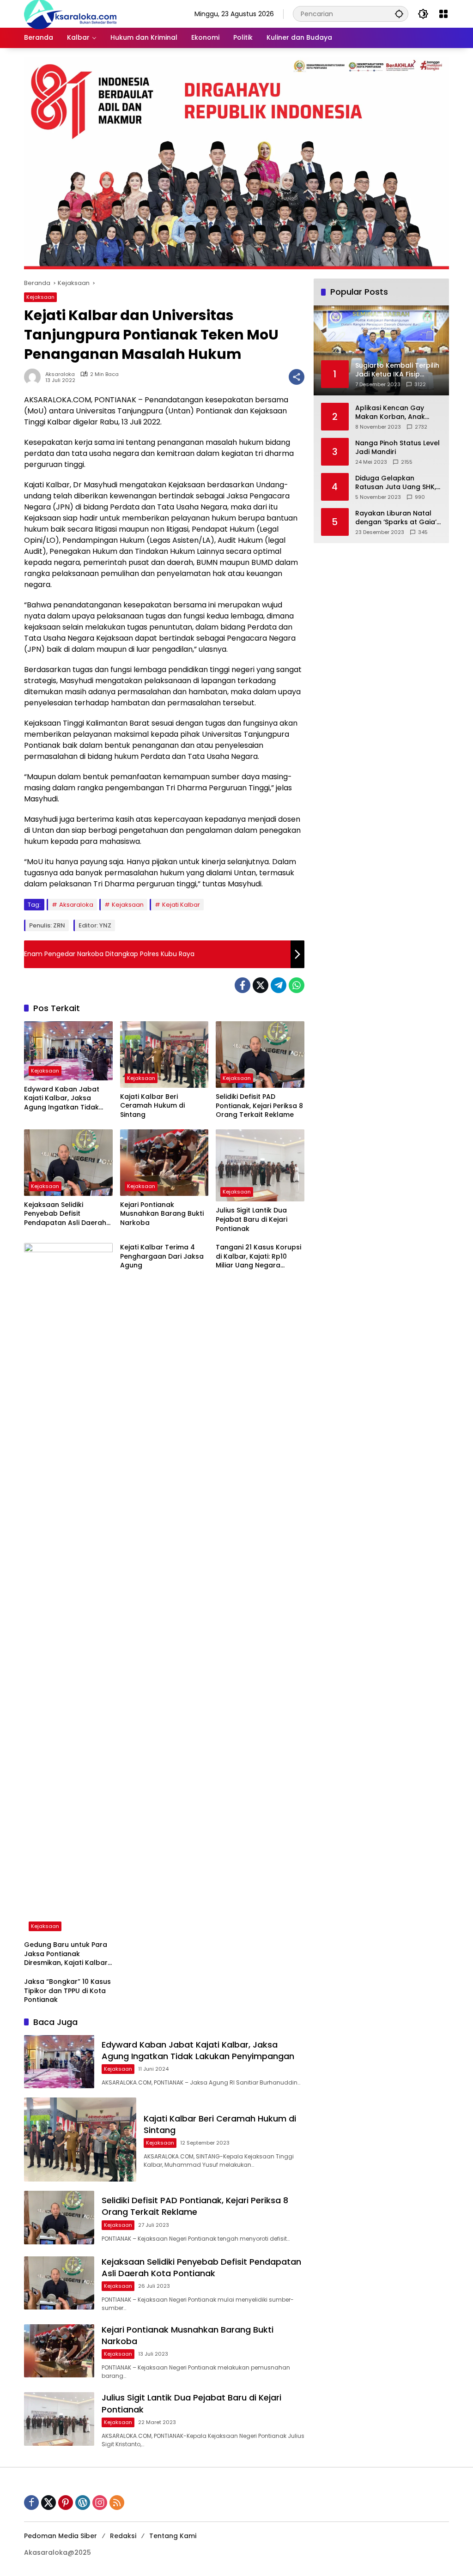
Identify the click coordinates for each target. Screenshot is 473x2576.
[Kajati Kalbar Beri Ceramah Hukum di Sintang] (164, 1055)
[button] (399, 14)
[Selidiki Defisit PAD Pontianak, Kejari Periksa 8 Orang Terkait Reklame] (260, 1055)
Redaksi (123, 2536)
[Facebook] (243, 985)
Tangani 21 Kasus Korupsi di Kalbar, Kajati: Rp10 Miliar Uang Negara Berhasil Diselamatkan (258, 1257)
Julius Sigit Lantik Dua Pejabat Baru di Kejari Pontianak (252, 1219)
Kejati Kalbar (181, 905)
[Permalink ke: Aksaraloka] (35, 377)
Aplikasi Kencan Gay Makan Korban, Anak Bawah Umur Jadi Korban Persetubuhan (398, 413)
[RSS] (117, 2503)
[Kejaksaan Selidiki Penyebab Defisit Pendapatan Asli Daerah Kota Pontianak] (68, 1163)
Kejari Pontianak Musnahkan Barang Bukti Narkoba (162, 1214)
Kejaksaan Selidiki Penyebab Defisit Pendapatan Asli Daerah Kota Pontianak (65, 1214)
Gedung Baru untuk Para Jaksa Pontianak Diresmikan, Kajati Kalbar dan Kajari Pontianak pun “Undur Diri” (66, 1954)
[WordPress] (83, 2503)
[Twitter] (261, 985)
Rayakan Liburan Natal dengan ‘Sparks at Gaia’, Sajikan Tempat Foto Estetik (397, 518)
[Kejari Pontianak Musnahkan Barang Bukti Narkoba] (164, 1163)
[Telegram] (279, 985)
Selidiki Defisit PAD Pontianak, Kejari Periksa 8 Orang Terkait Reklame (259, 1106)
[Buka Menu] (443, 14)
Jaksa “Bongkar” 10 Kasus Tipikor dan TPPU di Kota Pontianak (67, 1991)
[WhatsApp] (297, 985)
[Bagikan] (297, 377)
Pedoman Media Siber (61, 2536)
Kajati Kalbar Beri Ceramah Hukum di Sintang (152, 1106)
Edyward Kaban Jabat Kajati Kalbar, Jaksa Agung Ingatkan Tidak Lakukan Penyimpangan (64, 1099)
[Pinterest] (66, 2503)
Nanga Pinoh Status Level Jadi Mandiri (397, 448)
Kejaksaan (40, 297)
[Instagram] (100, 2503)
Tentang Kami (173, 2536)
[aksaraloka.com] (70, 13)
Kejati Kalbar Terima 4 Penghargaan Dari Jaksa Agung (162, 1256)
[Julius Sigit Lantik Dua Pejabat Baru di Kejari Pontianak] (260, 1166)
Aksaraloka (60, 374)
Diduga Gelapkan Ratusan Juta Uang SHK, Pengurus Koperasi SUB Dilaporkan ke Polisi (396, 483)
